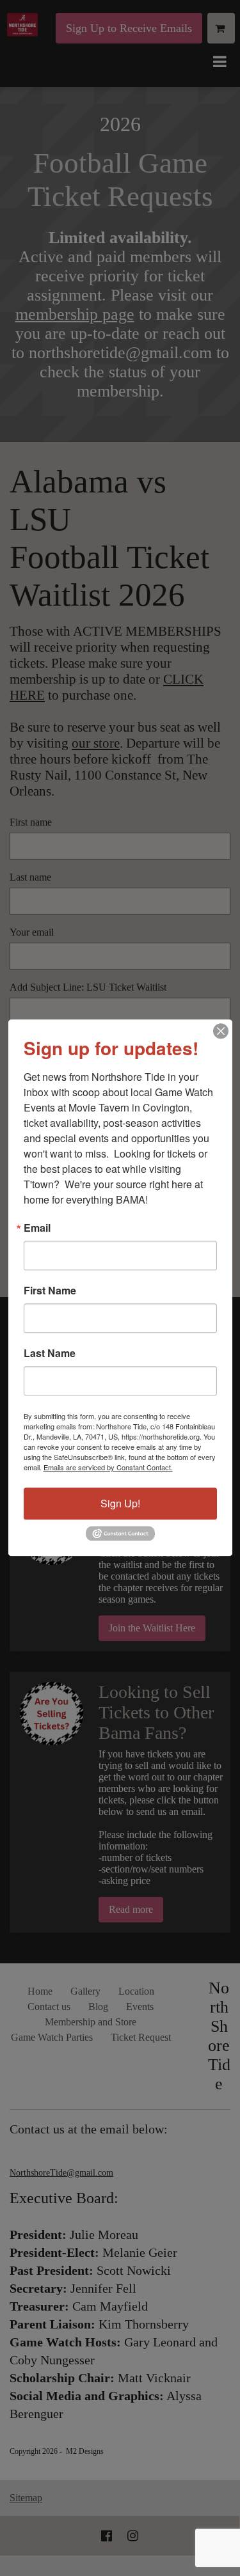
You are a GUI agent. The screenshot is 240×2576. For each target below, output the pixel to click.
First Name (50, 1291)
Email (37, 1228)
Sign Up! (120, 1503)
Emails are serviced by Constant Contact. (108, 1467)
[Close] (221, 1031)
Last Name (50, 1353)
